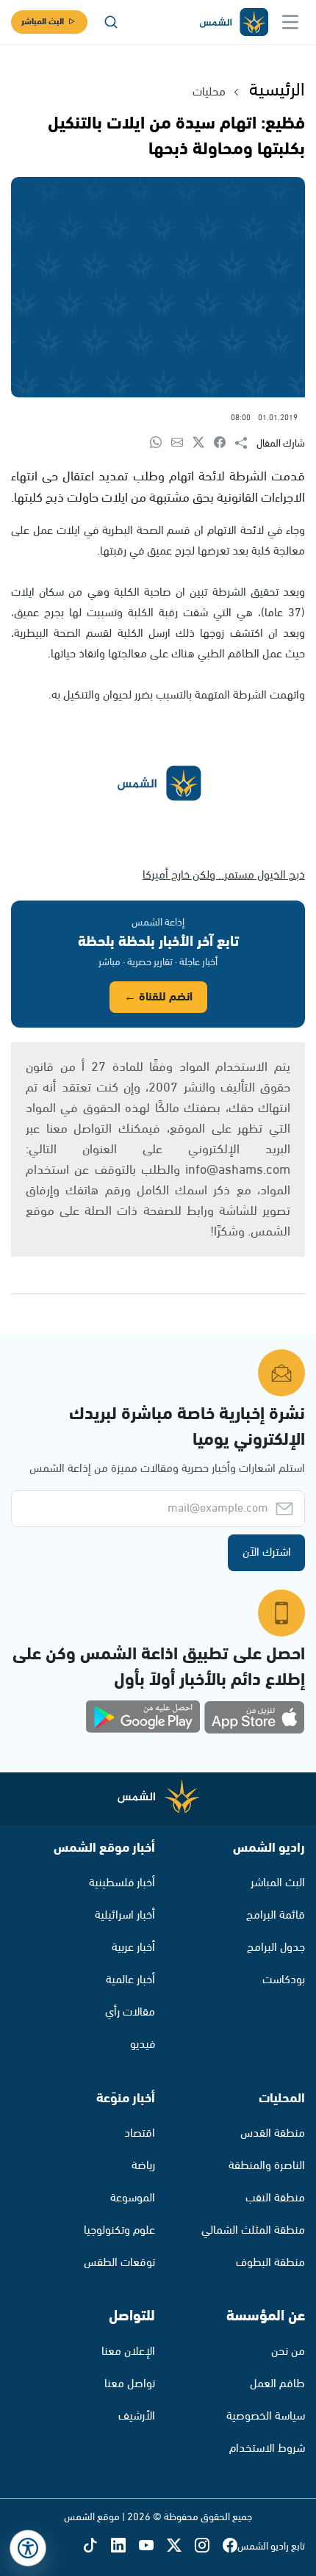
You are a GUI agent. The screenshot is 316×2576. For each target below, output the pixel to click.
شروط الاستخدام (267, 2449)
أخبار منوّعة (126, 2099)
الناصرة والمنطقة (267, 2166)
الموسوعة (133, 2198)
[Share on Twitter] (203, 443)
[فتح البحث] (111, 22)
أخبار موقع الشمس (104, 1848)
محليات (209, 92)
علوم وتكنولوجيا (119, 2230)
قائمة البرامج (276, 1915)
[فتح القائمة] (290, 22)
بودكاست (284, 1980)
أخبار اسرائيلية (125, 1915)
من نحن (288, 2352)
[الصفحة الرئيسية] (233, 22)
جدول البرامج (276, 1948)
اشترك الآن (267, 1552)
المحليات (282, 2099)
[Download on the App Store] (254, 1717)
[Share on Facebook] (225, 443)
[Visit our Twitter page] (181, 2546)
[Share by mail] (182, 443)
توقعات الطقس (119, 2263)
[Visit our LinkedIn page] (125, 2546)
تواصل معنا (130, 2384)
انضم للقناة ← (158, 997)
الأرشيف (137, 2416)
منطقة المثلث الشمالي (253, 2230)
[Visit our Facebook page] (230, 2546)
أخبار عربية (133, 1948)
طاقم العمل (277, 2384)
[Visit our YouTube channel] (153, 2546)
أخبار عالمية (130, 1980)
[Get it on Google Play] (143, 1717)
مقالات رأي (130, 2012)
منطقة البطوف (270, 2263)
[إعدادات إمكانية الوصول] (28, 2548)
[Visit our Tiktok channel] (97, 2546)
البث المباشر (43, 22)
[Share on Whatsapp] (161, 443)
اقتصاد (140, 2133)
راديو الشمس (269, 1848)
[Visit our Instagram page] (209, 2546)
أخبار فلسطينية (122, 1883)
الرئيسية (277, 90)
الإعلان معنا (128, 2352)
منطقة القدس (273, 2133)
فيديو (143, 2045)
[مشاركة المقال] (246, 444)
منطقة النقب (275, 2198)
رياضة (143, 2166)
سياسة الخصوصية (266, 2416)
